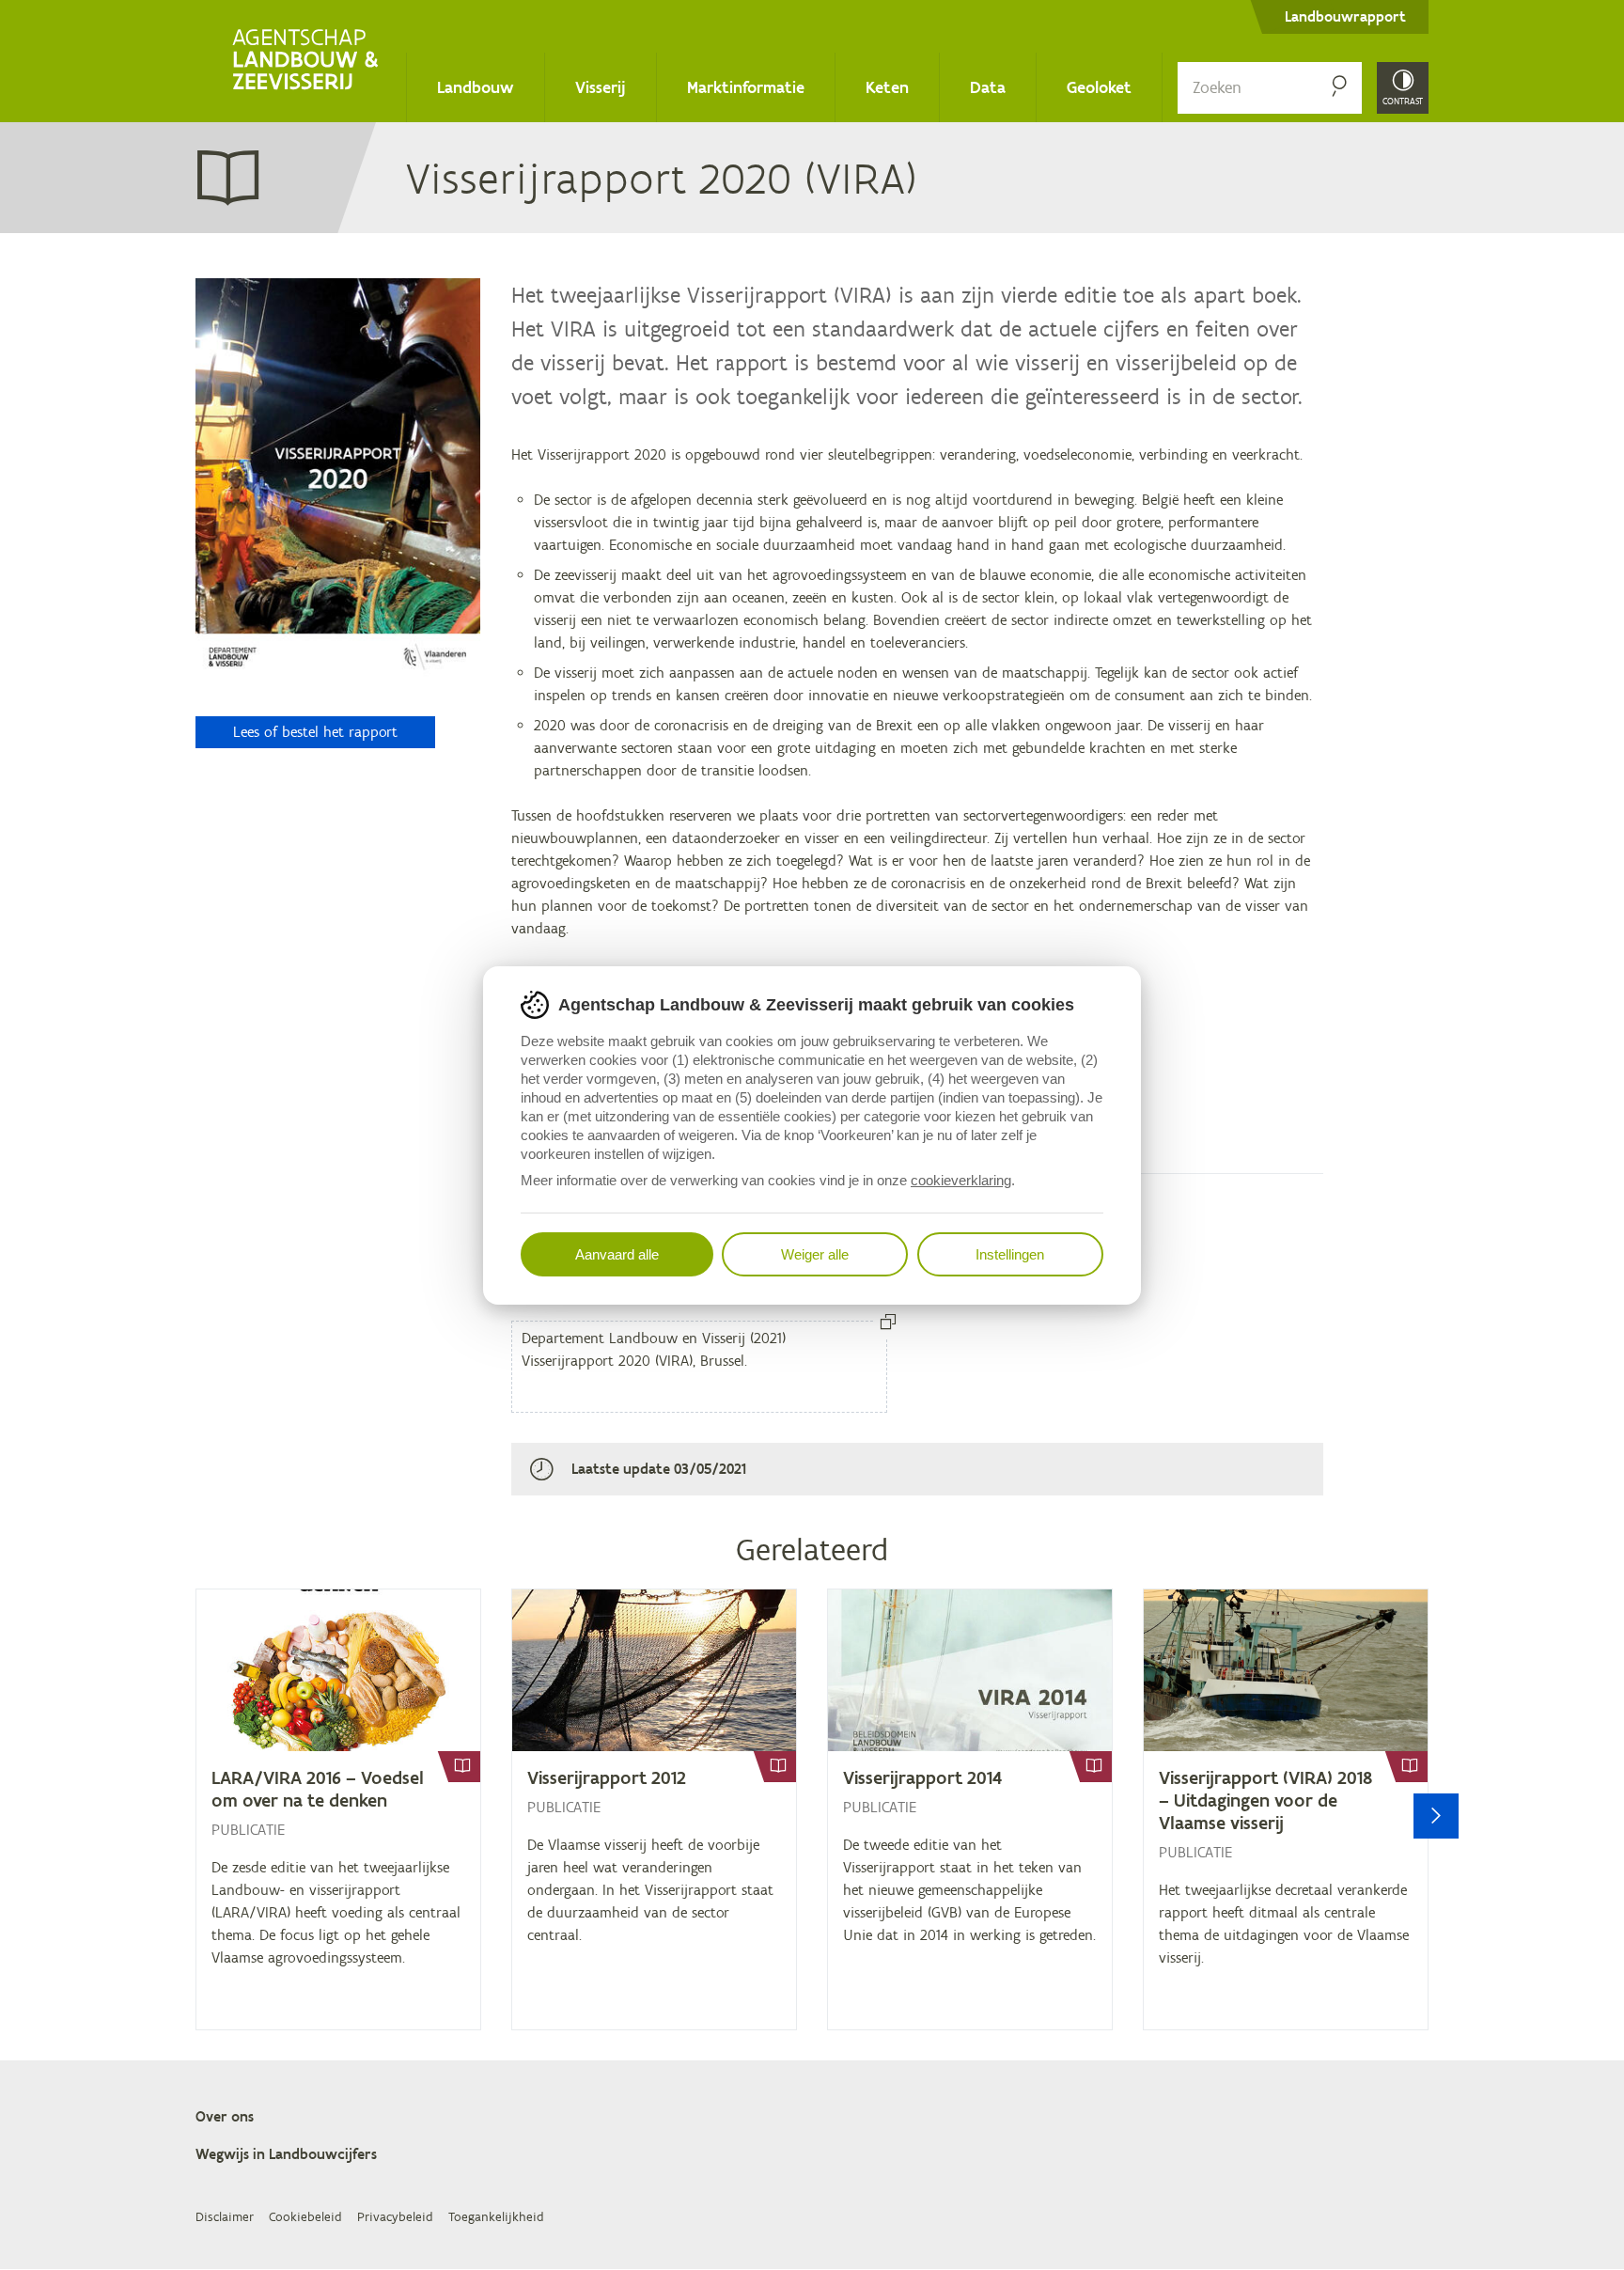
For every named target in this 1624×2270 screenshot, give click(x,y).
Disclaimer (225, 2217)
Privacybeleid (395, 2217)
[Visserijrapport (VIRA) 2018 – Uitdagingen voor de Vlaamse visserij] (1286, 1809)
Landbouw (476, 87)
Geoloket (1099, 87)
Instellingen (1010, 1254)
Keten (887, 87)
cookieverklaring (961, 1180)
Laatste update (621, 1469)
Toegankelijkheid (496, 2217)
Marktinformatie (746, 87)
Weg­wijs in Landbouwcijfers (286, 2154)
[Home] (309, 61)
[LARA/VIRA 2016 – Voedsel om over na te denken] (338, 1809)
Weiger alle (815, 1254)
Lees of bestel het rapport (315, 732)
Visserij (601, 87)
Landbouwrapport (1345, 16)
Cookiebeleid (305, 2217)
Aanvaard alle (617, 1254)
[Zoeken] (1339, 88)
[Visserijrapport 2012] (654, 1809)
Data (988, 87)
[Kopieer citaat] (888, 1323)
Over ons (225, 2116)
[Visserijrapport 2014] (970, 1809)
